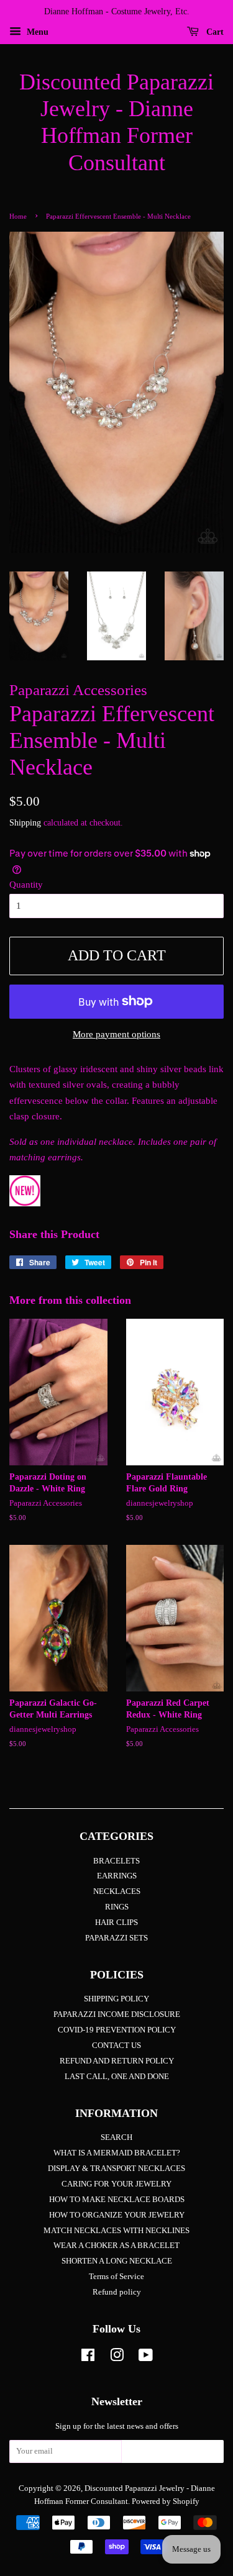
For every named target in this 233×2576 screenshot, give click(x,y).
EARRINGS (117, 1876)
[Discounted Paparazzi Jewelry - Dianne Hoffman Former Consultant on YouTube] (146, 2358)
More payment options (116, 1034)
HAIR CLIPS (116, 1923)
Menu (36, 32)
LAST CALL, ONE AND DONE (117, 2077)
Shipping (25, 823)
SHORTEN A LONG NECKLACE (117, 2261)
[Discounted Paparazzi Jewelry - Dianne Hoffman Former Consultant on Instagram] (117, 2358)
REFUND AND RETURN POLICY (117, 2061)
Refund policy (117, 2292)
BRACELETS (116, 1861)
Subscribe (173, 2455)
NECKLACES (117, 1891)
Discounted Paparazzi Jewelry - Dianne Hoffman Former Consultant (116, 122)
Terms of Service (116, 2277)
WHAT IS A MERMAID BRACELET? (117, 2153)
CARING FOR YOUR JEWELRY (116, 2184)
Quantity (26, 885)
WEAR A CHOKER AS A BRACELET (116, 2246)
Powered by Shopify (166, 2501)
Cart (214, 32)
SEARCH (116, 2137)
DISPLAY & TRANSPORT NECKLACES (116, 2169)
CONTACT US (116, 2046)
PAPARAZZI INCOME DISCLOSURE (117, 2014)
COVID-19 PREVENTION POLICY (117, 2030)
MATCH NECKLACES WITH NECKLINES (116, 2231)
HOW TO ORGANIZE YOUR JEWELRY (117, 2215)
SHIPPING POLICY (116, 1999)
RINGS (117, 1907)
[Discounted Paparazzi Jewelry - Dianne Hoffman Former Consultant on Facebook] (88, 2358)
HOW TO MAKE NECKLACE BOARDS (117, 2200)
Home (18, 216)
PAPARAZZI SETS (116, 1938)
